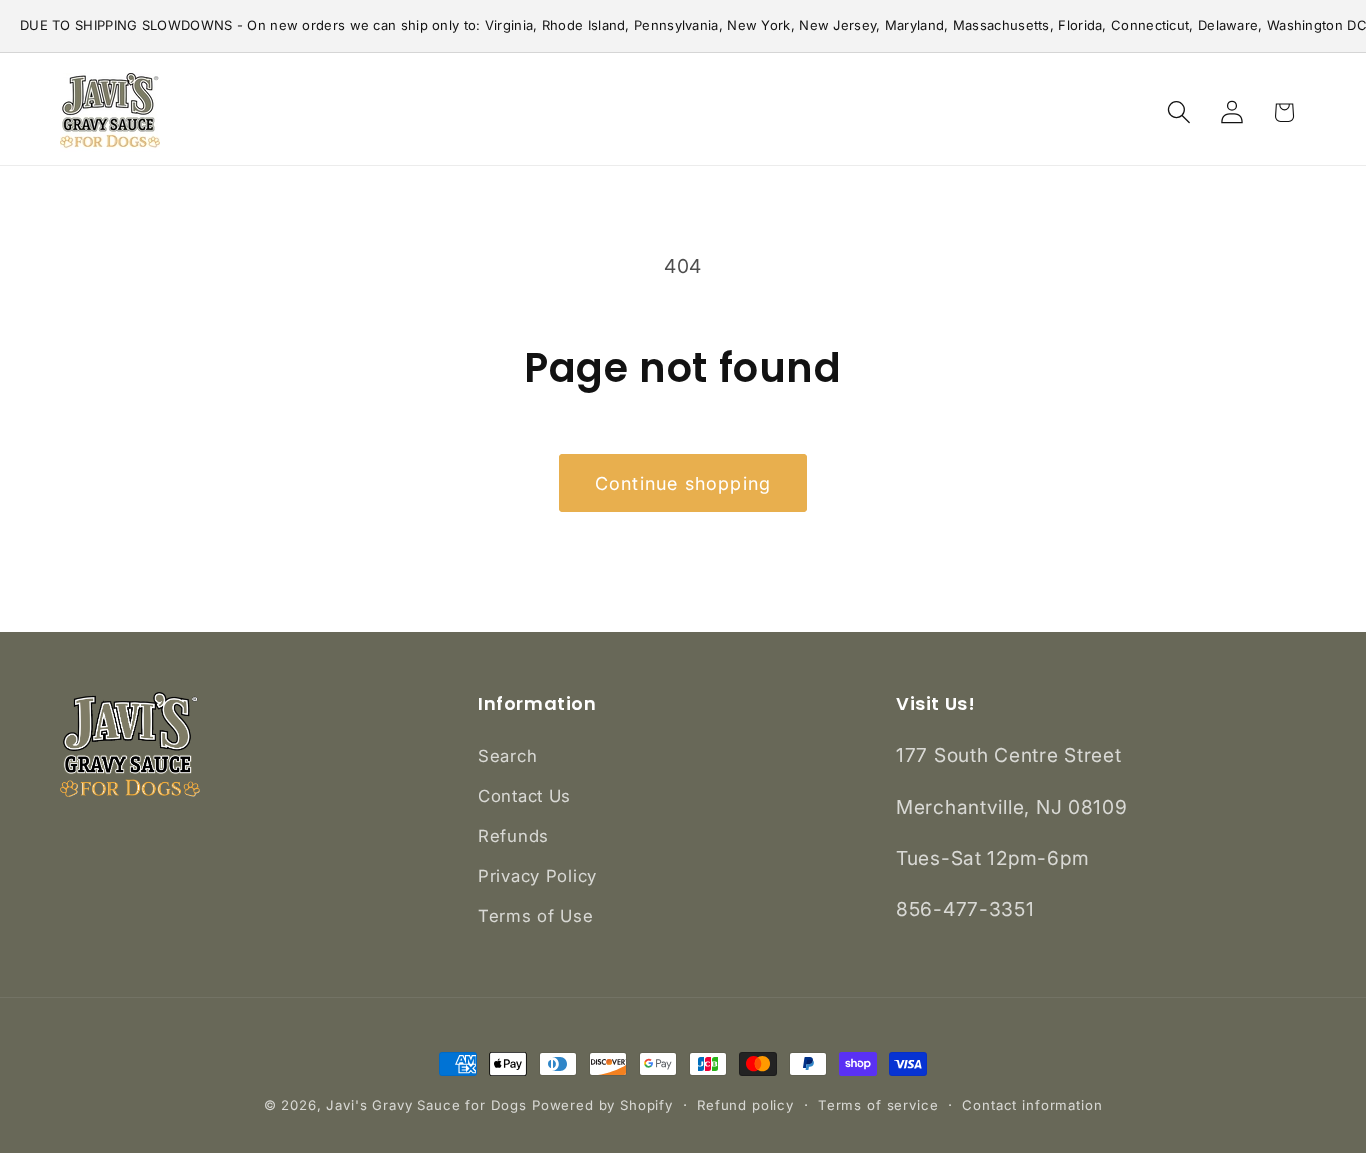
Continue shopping (683, 483)
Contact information (1032, 1105)
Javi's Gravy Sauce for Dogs (426, 1105)
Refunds (513, 836)
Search (507, 756)
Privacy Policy (537, 876)
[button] (1178, 112)
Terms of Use (536, 916)
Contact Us (524, 796)
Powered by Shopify (602, 1105)
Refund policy (745, 1105)
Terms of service (878, 1105)
